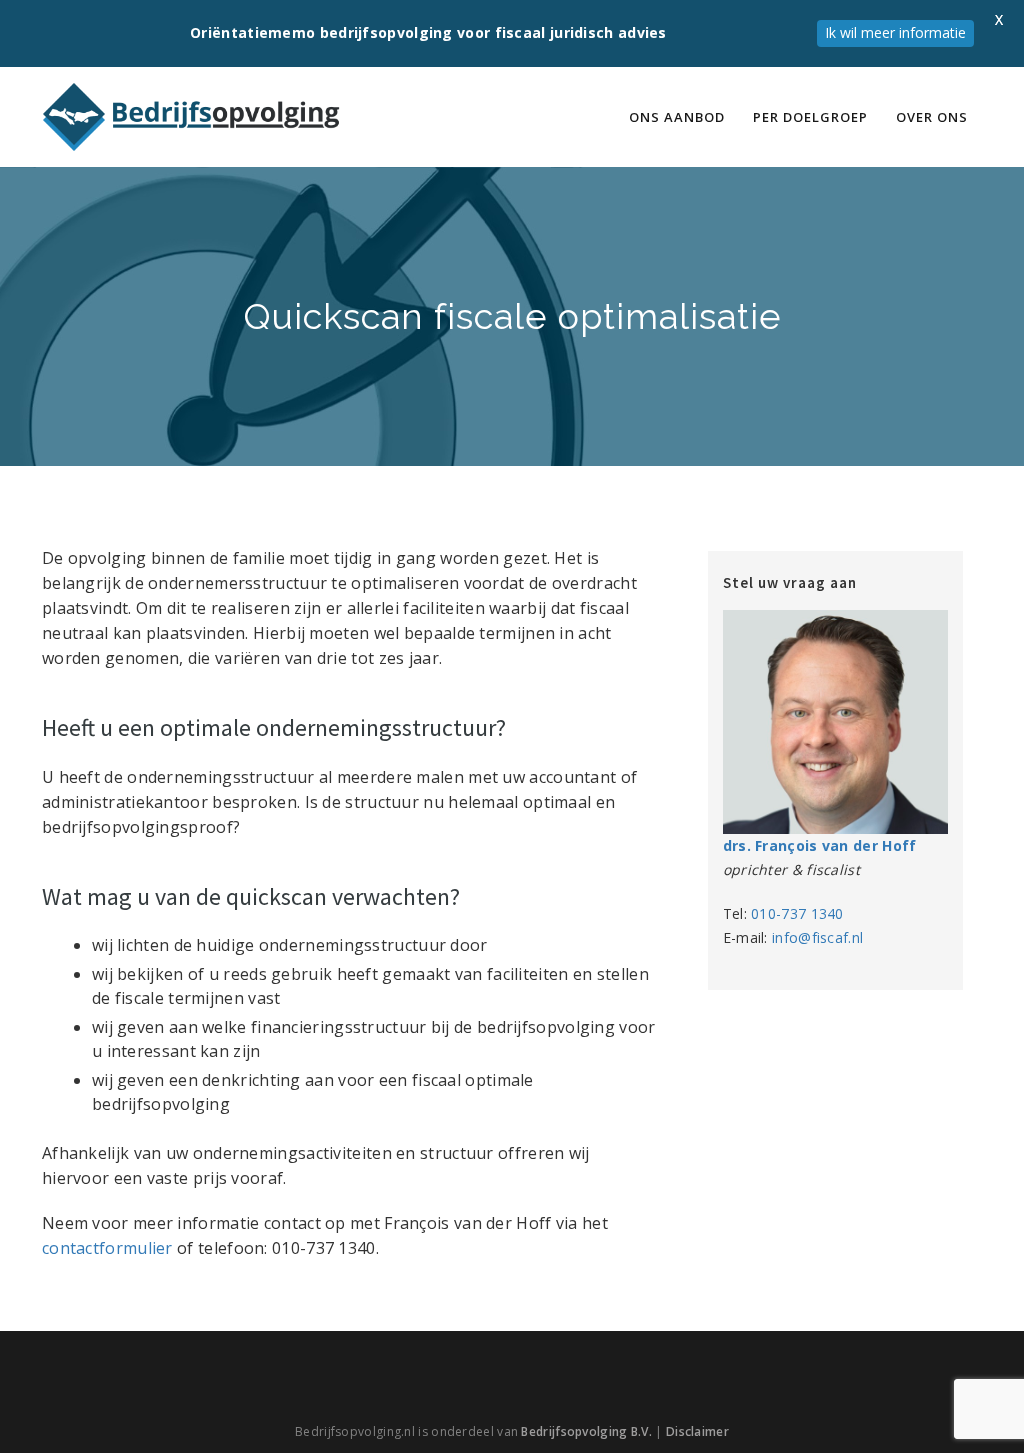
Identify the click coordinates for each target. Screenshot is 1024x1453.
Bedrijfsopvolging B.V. (586, 1431)
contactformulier (107, 1248)
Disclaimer (697, 1431)
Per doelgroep (810, 117)
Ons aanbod (677, 117)
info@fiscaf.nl (817, 937)
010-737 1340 (797, 913)
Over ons (932, 117)
